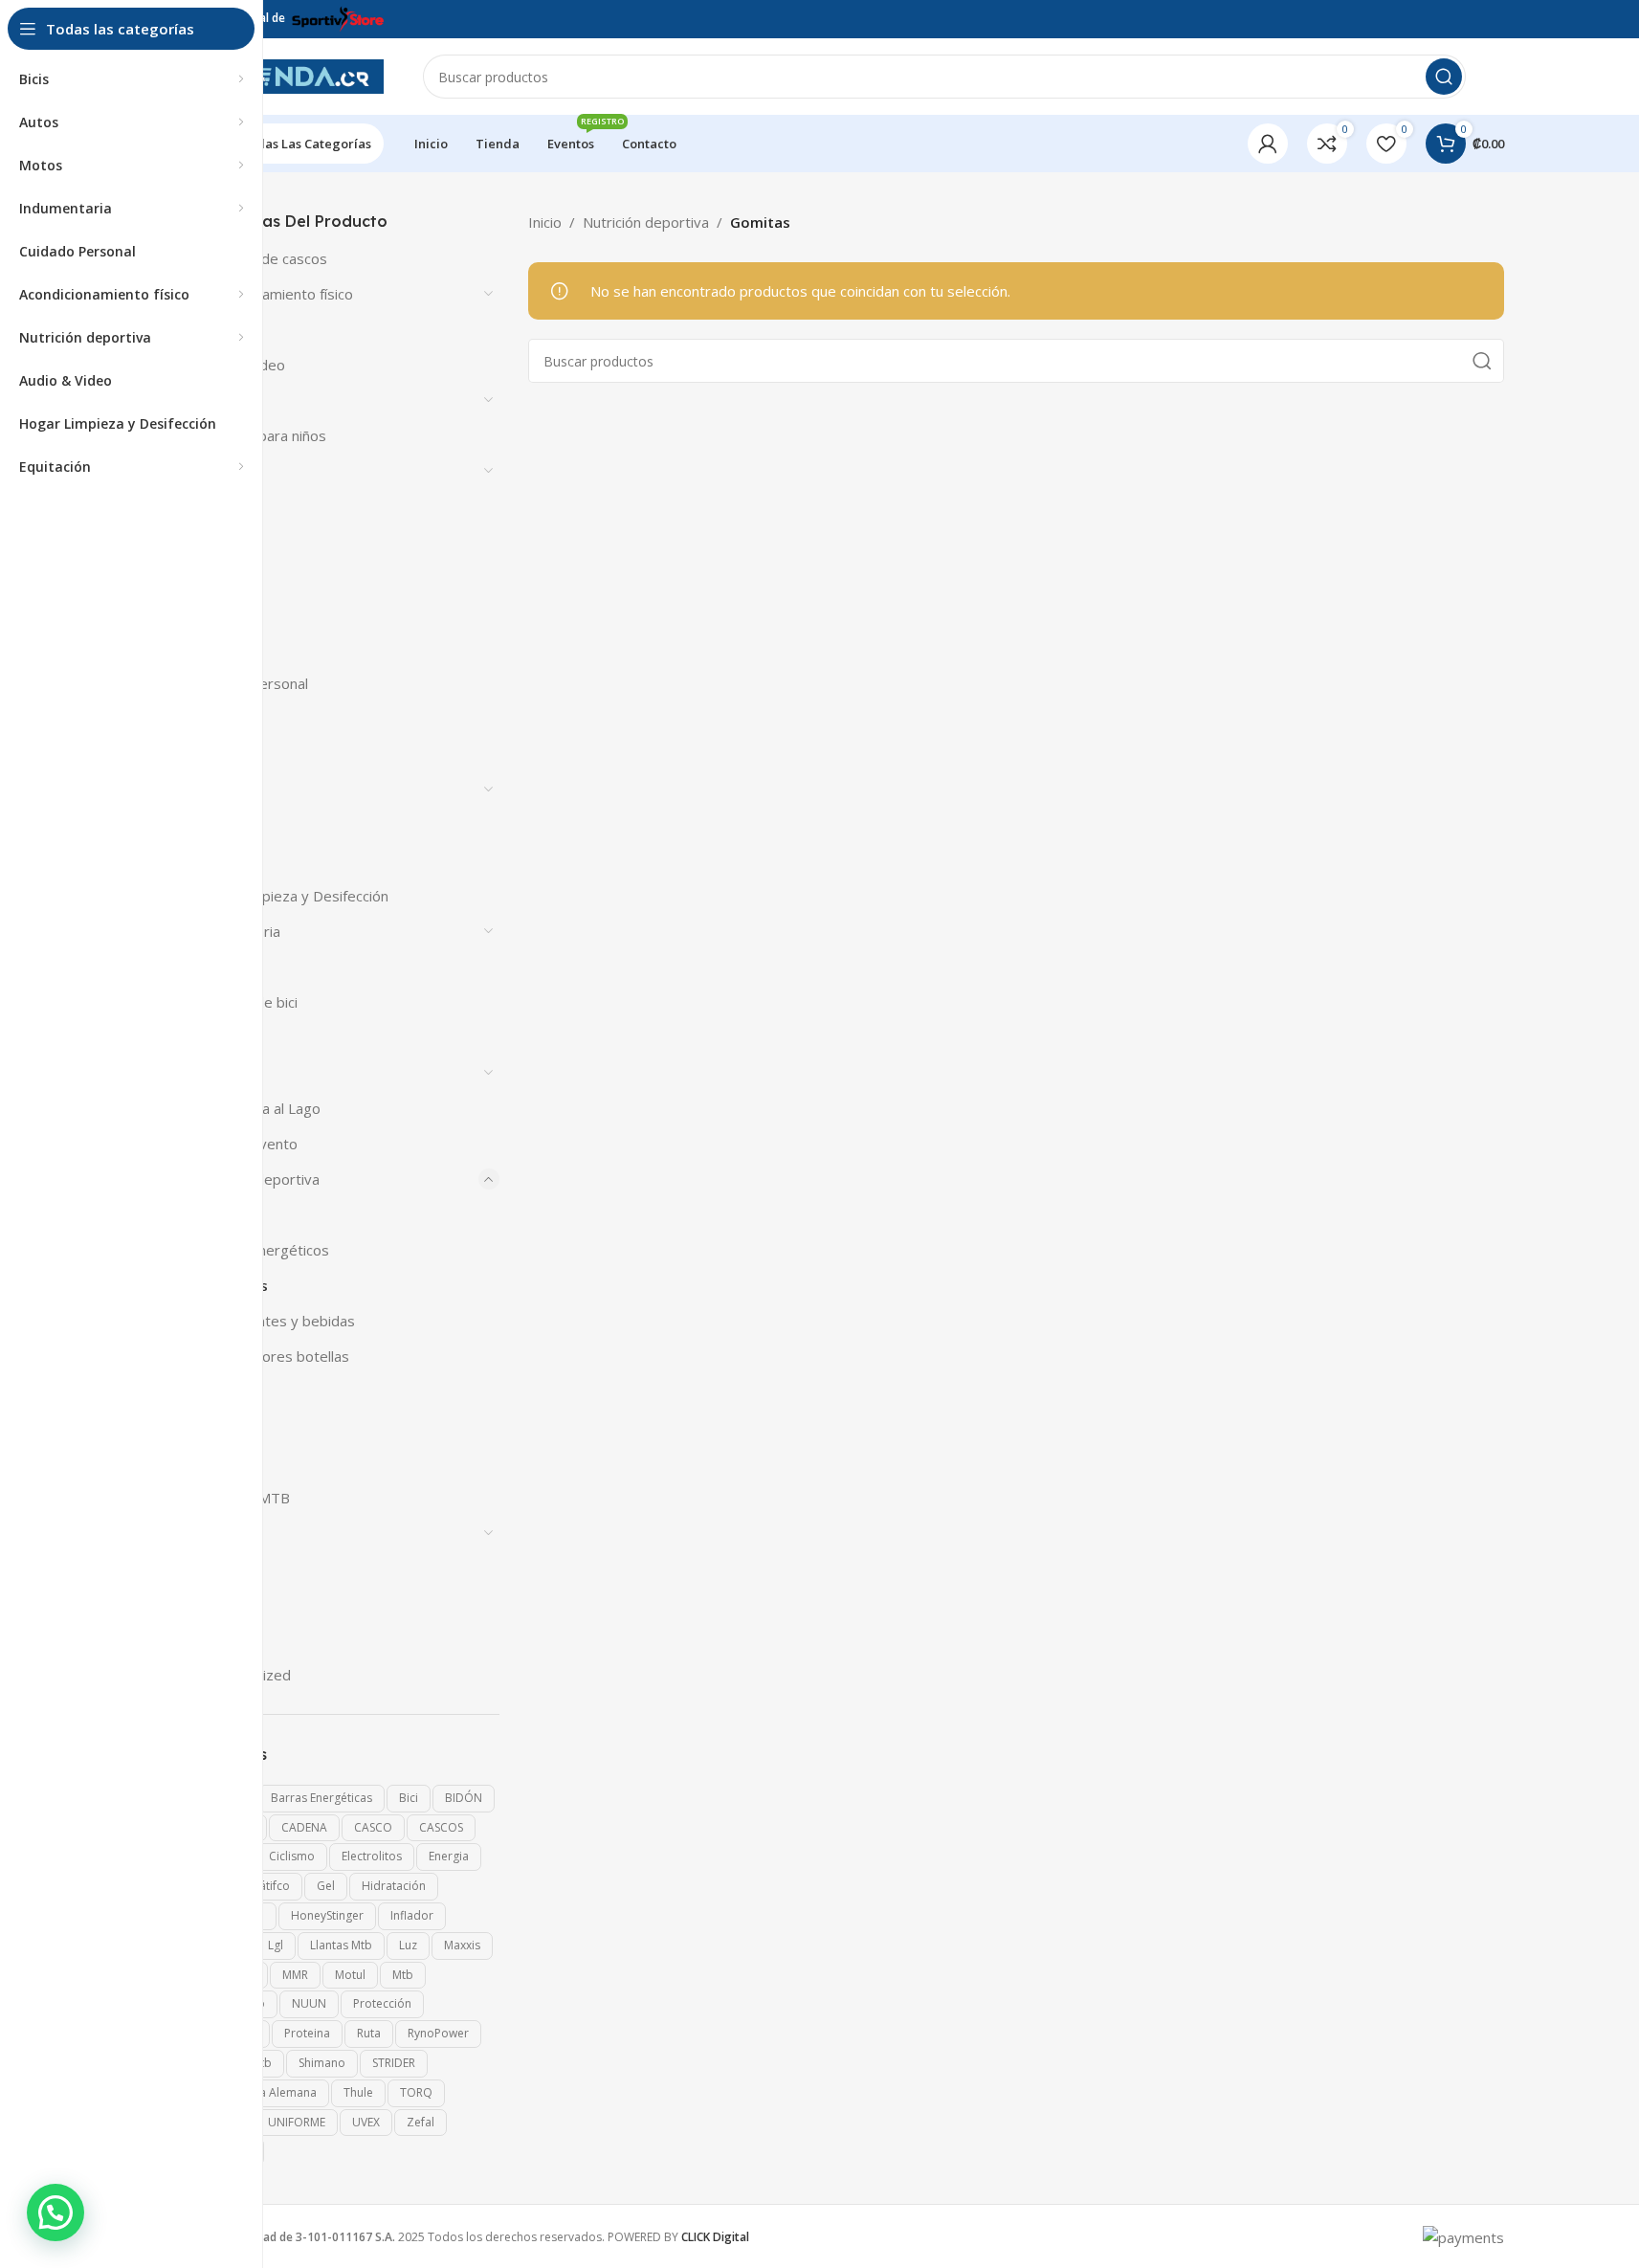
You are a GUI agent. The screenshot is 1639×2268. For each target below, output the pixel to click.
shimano (322, 2063)
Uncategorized (242, 1675)
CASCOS (441, 1827)
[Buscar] (1444, 77)
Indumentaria (237, 931)
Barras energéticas (321, 1798)
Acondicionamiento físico (273, 294)
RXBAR (216, 1462)
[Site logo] (289, 75)
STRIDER (394, 2063)
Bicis (208, 471)
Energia (449, 1856)
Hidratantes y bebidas (281, 1321)
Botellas (220, 577)
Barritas (234, 1214)
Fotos (212, 860)
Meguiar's (225, 1037)
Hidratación (394, 1886)
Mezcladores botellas (278, 1356)
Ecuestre (223, 754)
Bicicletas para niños (260, 435)
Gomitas (238, 1285)
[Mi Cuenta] (1268, 144)
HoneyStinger (327, 1915)
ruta (369, 2033)
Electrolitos (372, 1856)
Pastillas (235, 1391)
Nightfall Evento (245, 1144)
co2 (205, 648)
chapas (216, 612)
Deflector (225, 719)
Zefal (421, 2122)
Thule (358, 2092)
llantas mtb (341, 1945)
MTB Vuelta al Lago (257, 1108)
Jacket (213, 967)
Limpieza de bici (245, 1002)
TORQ (416, 2092)
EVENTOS (226, 825)
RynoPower (438, 2033)
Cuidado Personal (251, 683)
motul (350, 1975)
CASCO (373, 1827)
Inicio (545, 222)
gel (326, 1886)
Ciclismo (292, 1856)
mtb (403, 1975)
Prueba (217, 1427)
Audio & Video (239, 365)
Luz (408, 1945)
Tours (213, 1639)
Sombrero (226, 1533)
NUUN (309, 2003)
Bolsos (216, 506)
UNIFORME (297, 2122)
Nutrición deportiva (256, 1179)
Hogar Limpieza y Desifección (291, 896)
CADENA (304, 1827)
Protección (382, 2003)
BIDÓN (464, 1798)
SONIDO (221, 1568)
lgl (276, 1945)
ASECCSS (222, 329)
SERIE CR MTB (242, 1498)
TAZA (211, 1604)
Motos (215, 1073)
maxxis (462, 1945)
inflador (412, 1915)
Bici (409, 1798)
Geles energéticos (268, 1250)
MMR (295, 1975)
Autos (212, 400)
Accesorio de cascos (260, 258)
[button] (55, 2212)
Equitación (227, 789)
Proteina (307, 2033)
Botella (216, 542)
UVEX (366, 2122)
